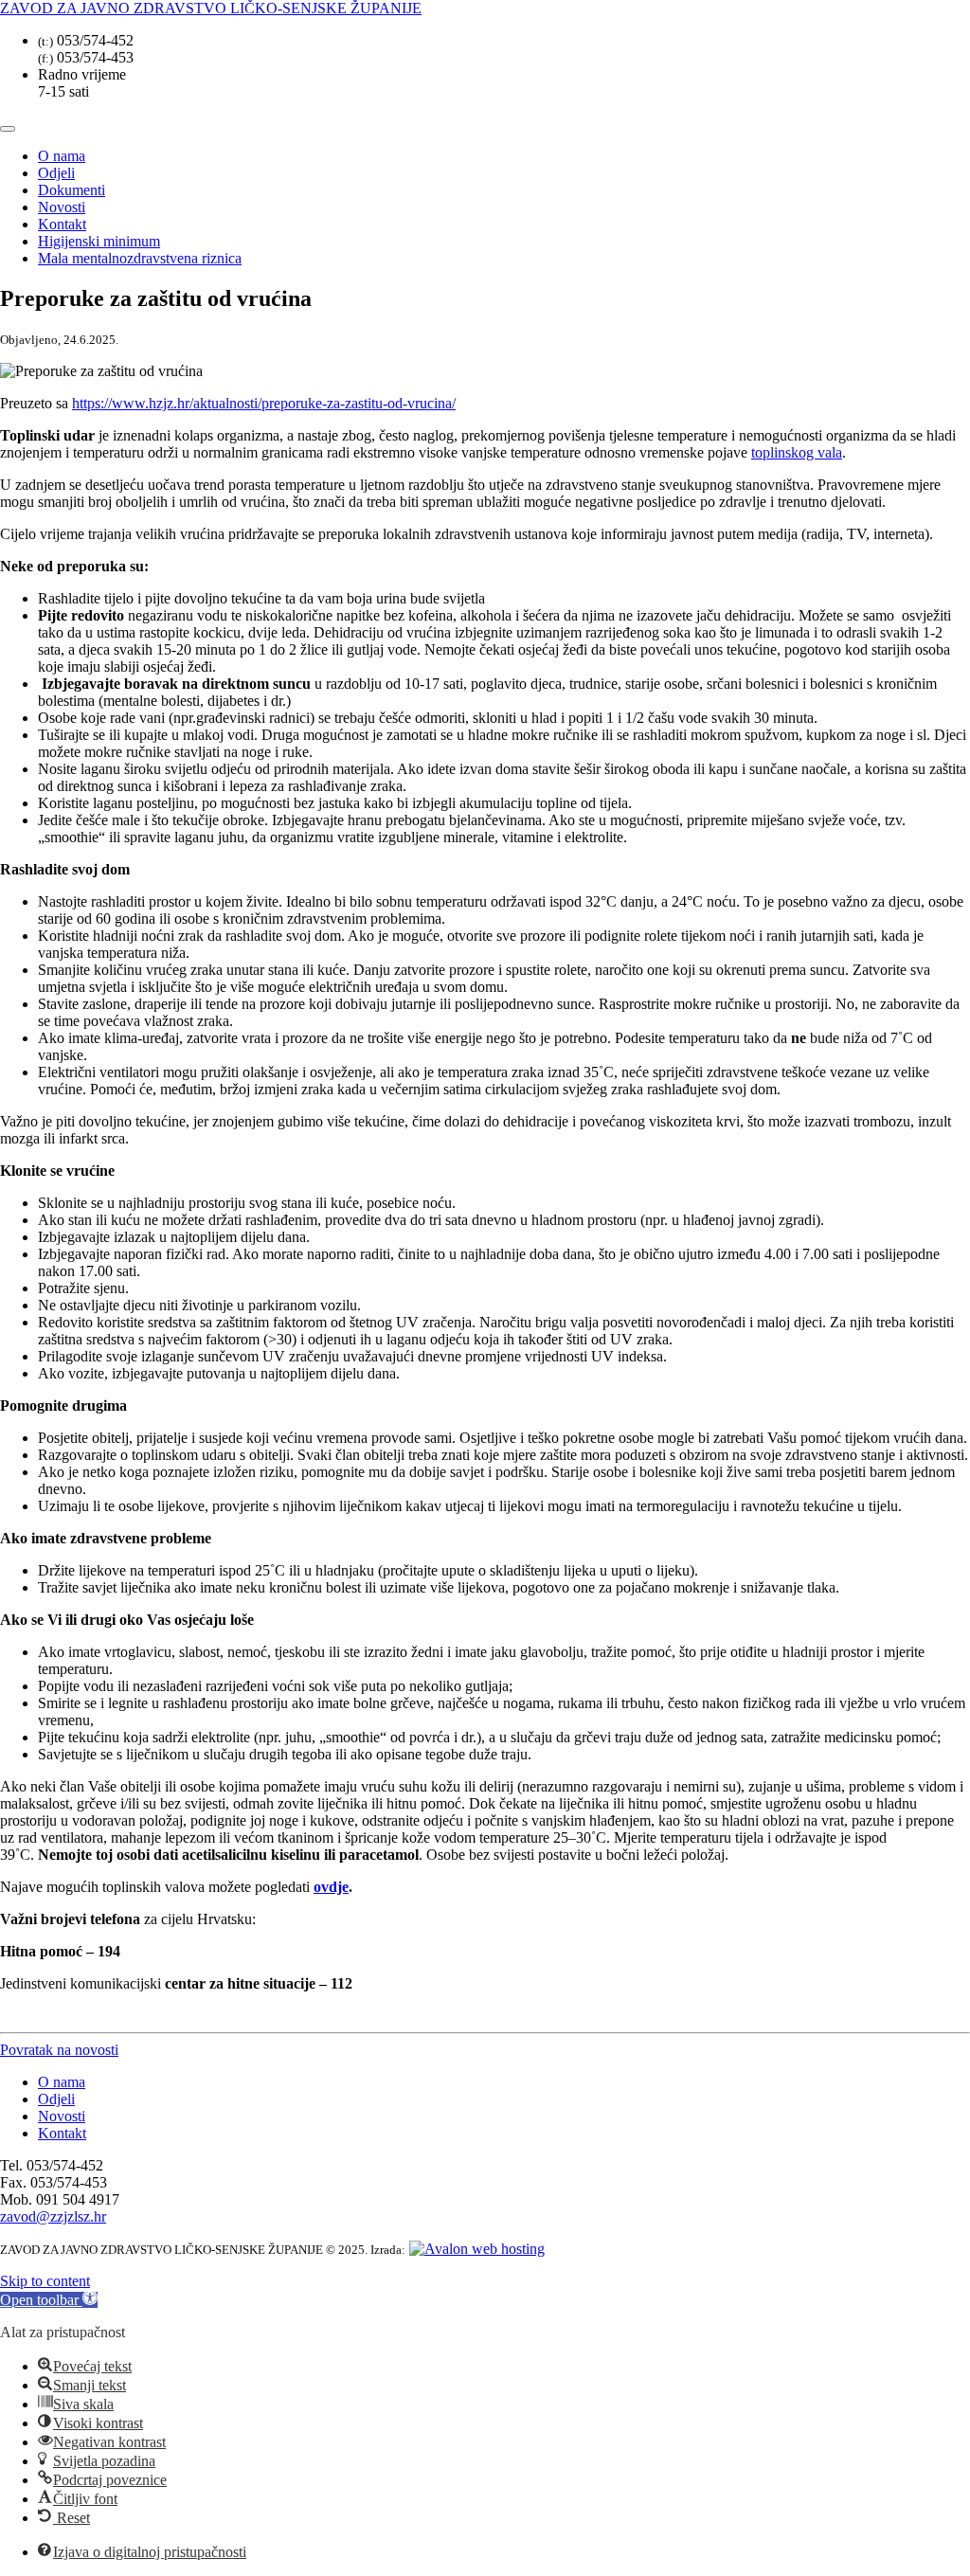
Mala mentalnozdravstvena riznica (140, 258)
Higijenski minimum (99, 241)
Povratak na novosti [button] (59, 2050)
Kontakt (62, 224)
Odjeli (56, 173)
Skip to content (45, 2281)
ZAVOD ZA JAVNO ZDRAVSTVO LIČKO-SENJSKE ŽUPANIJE (211, 8)
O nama (62, 156)
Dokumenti (72, 190)
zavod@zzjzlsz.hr (53, 2216)
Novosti (62, 207)
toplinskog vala (797, 452)
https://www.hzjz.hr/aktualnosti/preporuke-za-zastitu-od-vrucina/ (264, 403)
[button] (49, 2300)
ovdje (331, 1887)
